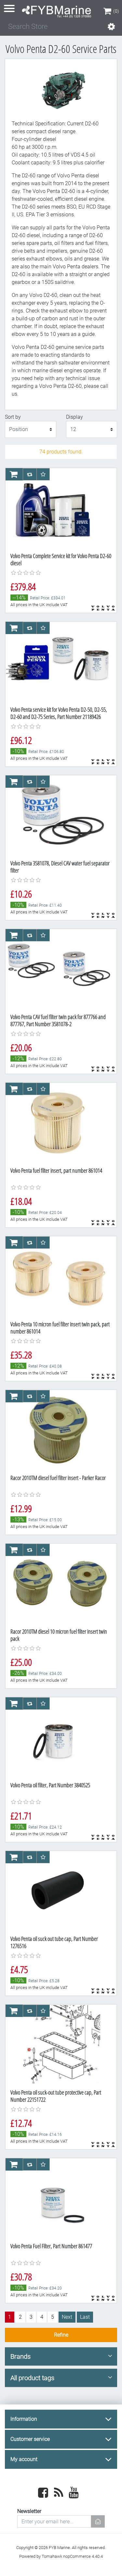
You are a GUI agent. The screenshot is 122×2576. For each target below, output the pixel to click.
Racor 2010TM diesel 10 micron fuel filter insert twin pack (59, 1635)
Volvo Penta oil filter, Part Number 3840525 (50, 1785)
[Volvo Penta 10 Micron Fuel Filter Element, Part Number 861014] (58, 1122)
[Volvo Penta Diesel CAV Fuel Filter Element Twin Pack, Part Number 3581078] (58, 969)
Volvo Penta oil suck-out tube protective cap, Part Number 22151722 (56, 2096)
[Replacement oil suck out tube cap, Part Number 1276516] (58, 1891)
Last (85, 2317)
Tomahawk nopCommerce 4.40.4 (72, 2556)
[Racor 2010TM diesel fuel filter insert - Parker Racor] (58, 1430)
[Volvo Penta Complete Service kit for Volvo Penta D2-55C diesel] (58, 508)
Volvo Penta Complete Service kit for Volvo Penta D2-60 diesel (61, 559)
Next (67, 2317)
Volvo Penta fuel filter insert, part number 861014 (56, 1170)
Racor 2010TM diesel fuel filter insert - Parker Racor (58, 1478)
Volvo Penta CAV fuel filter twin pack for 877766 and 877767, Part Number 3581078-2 (58, 1020)
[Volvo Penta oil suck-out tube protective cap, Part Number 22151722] (58, 2044)
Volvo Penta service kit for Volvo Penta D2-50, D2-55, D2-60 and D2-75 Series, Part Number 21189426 (59, 713)
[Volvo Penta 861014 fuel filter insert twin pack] (58, 1276)
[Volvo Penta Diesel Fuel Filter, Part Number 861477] (58, 2198)
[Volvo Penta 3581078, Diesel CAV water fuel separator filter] (58, 815)
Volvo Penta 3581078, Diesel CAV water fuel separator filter (60, 867)
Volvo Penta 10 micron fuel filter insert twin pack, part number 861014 (60, 1328)
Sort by (13, 417)
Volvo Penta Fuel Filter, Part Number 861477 (51, 2246)
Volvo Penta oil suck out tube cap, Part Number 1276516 (54, 1942)
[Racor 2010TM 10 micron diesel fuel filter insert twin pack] (58, 1583)
